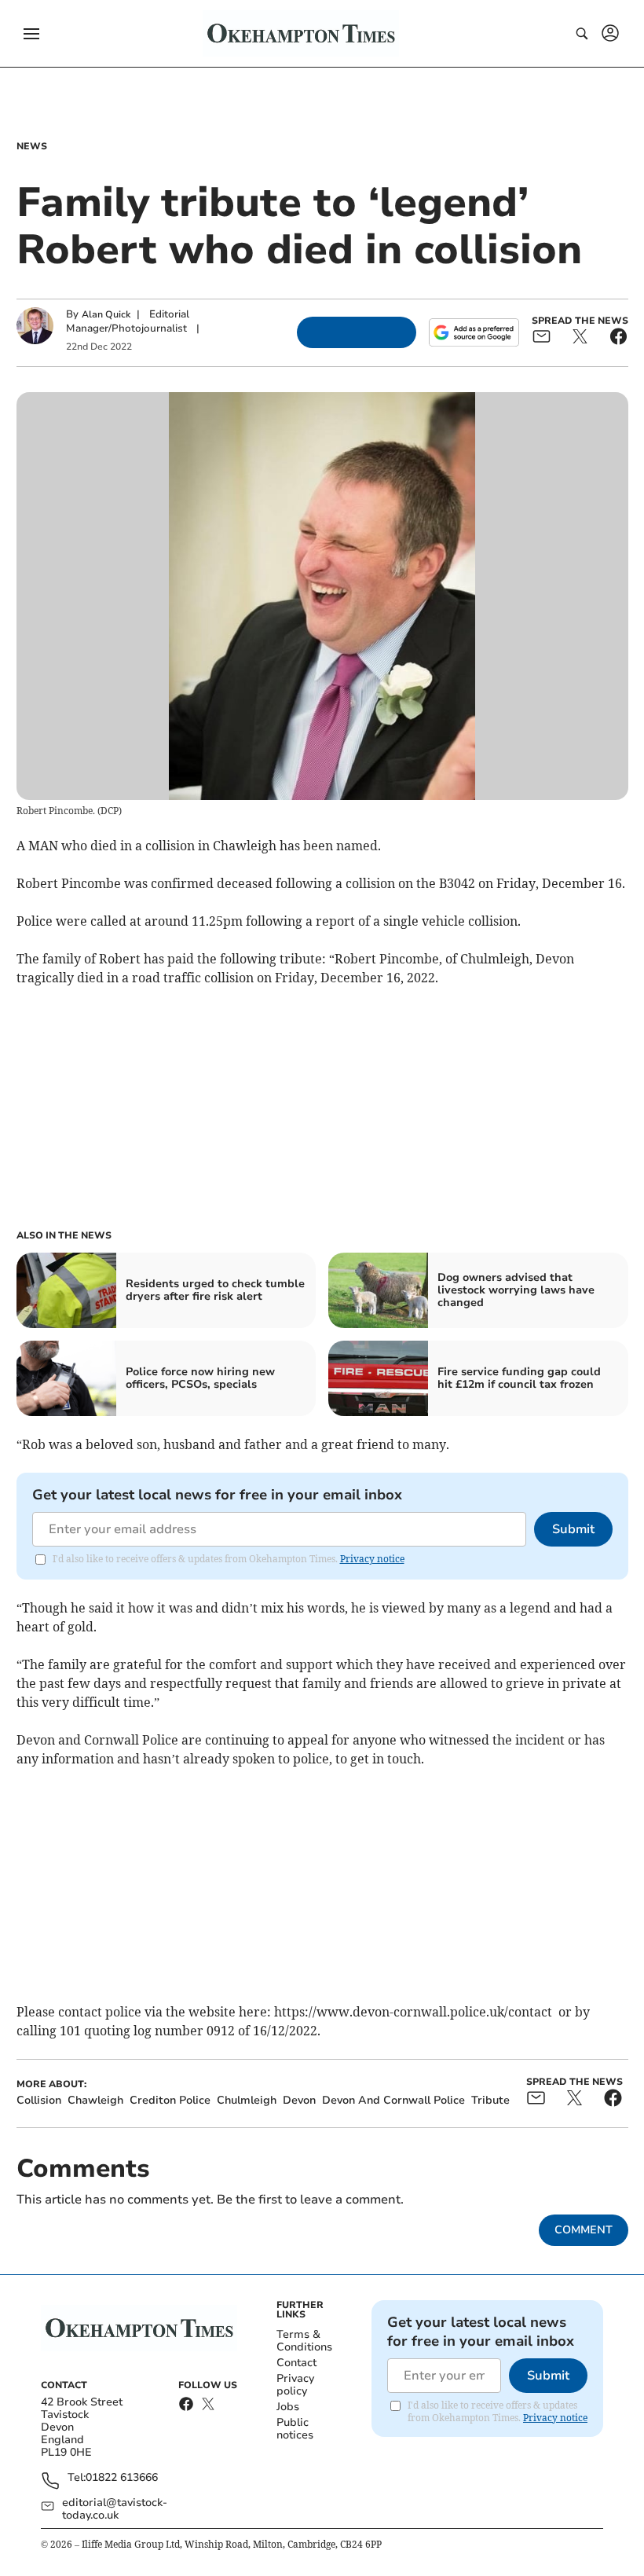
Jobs (288, 2407)
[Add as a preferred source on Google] (474, 332)
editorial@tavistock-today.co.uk (115, 2509)
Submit (573, 1529)
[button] (31, 34)
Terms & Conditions (304, 2341)
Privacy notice (372, 1559)
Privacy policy (295, 2385)
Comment (584, 2230)
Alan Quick (106, 314)
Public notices (295, 2429)
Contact (296, 2363)
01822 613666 (122, 2478)
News (32, 146)
